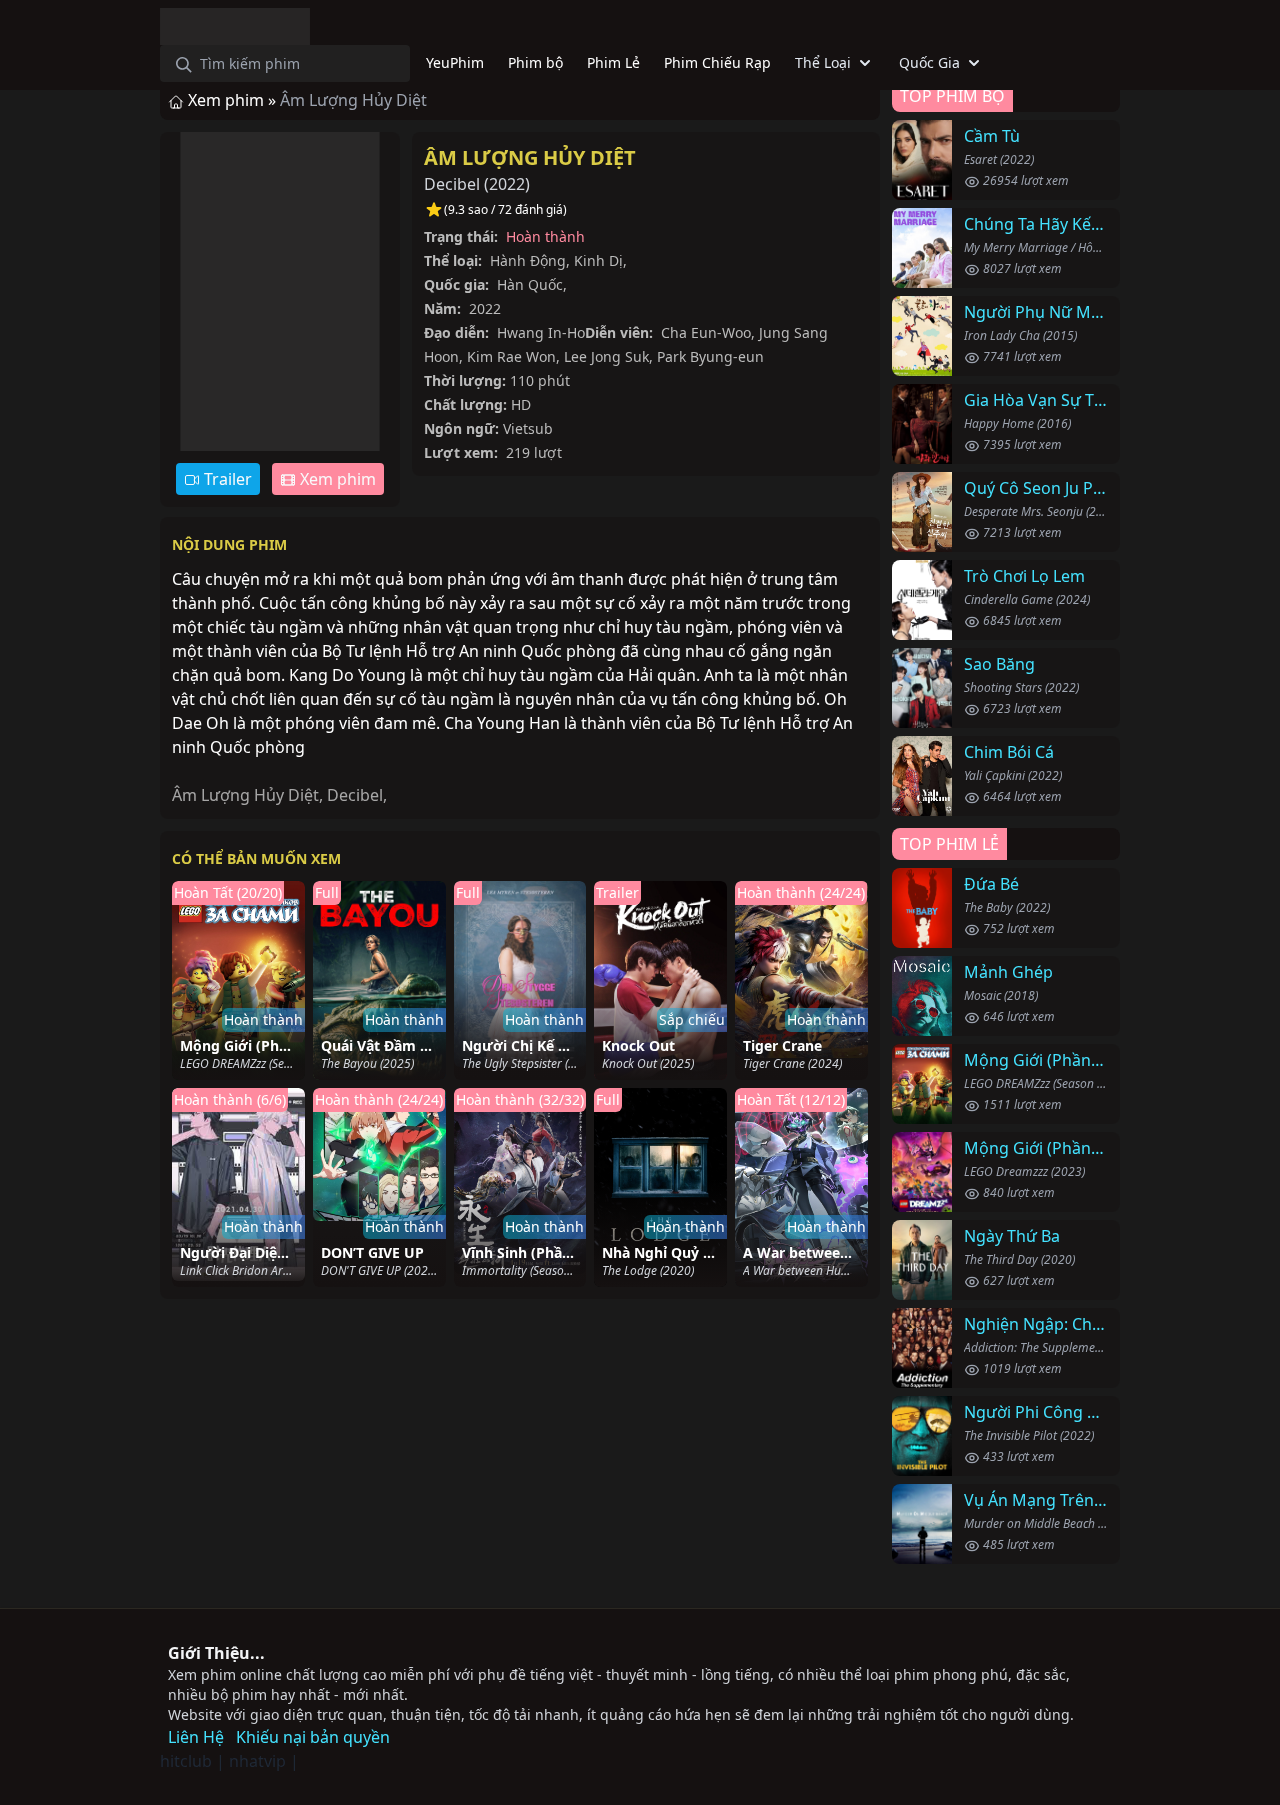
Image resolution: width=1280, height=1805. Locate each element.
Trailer (226, 479)
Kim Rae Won (511, 356)
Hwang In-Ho (541, 332)
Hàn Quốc (530, 284)
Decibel (355, 795)
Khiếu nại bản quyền (313, 1737)
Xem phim (336, 479)
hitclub (186, 1761)
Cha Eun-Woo (706, 332)
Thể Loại (823, 62)
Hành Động (528, 260)
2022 (507, 184)
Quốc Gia (929, 62)
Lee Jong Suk (606, 356)
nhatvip (257, 1761)
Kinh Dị (598, 260)
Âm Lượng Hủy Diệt (530, 157)
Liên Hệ (196, 1737)
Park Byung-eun (710, 356)
